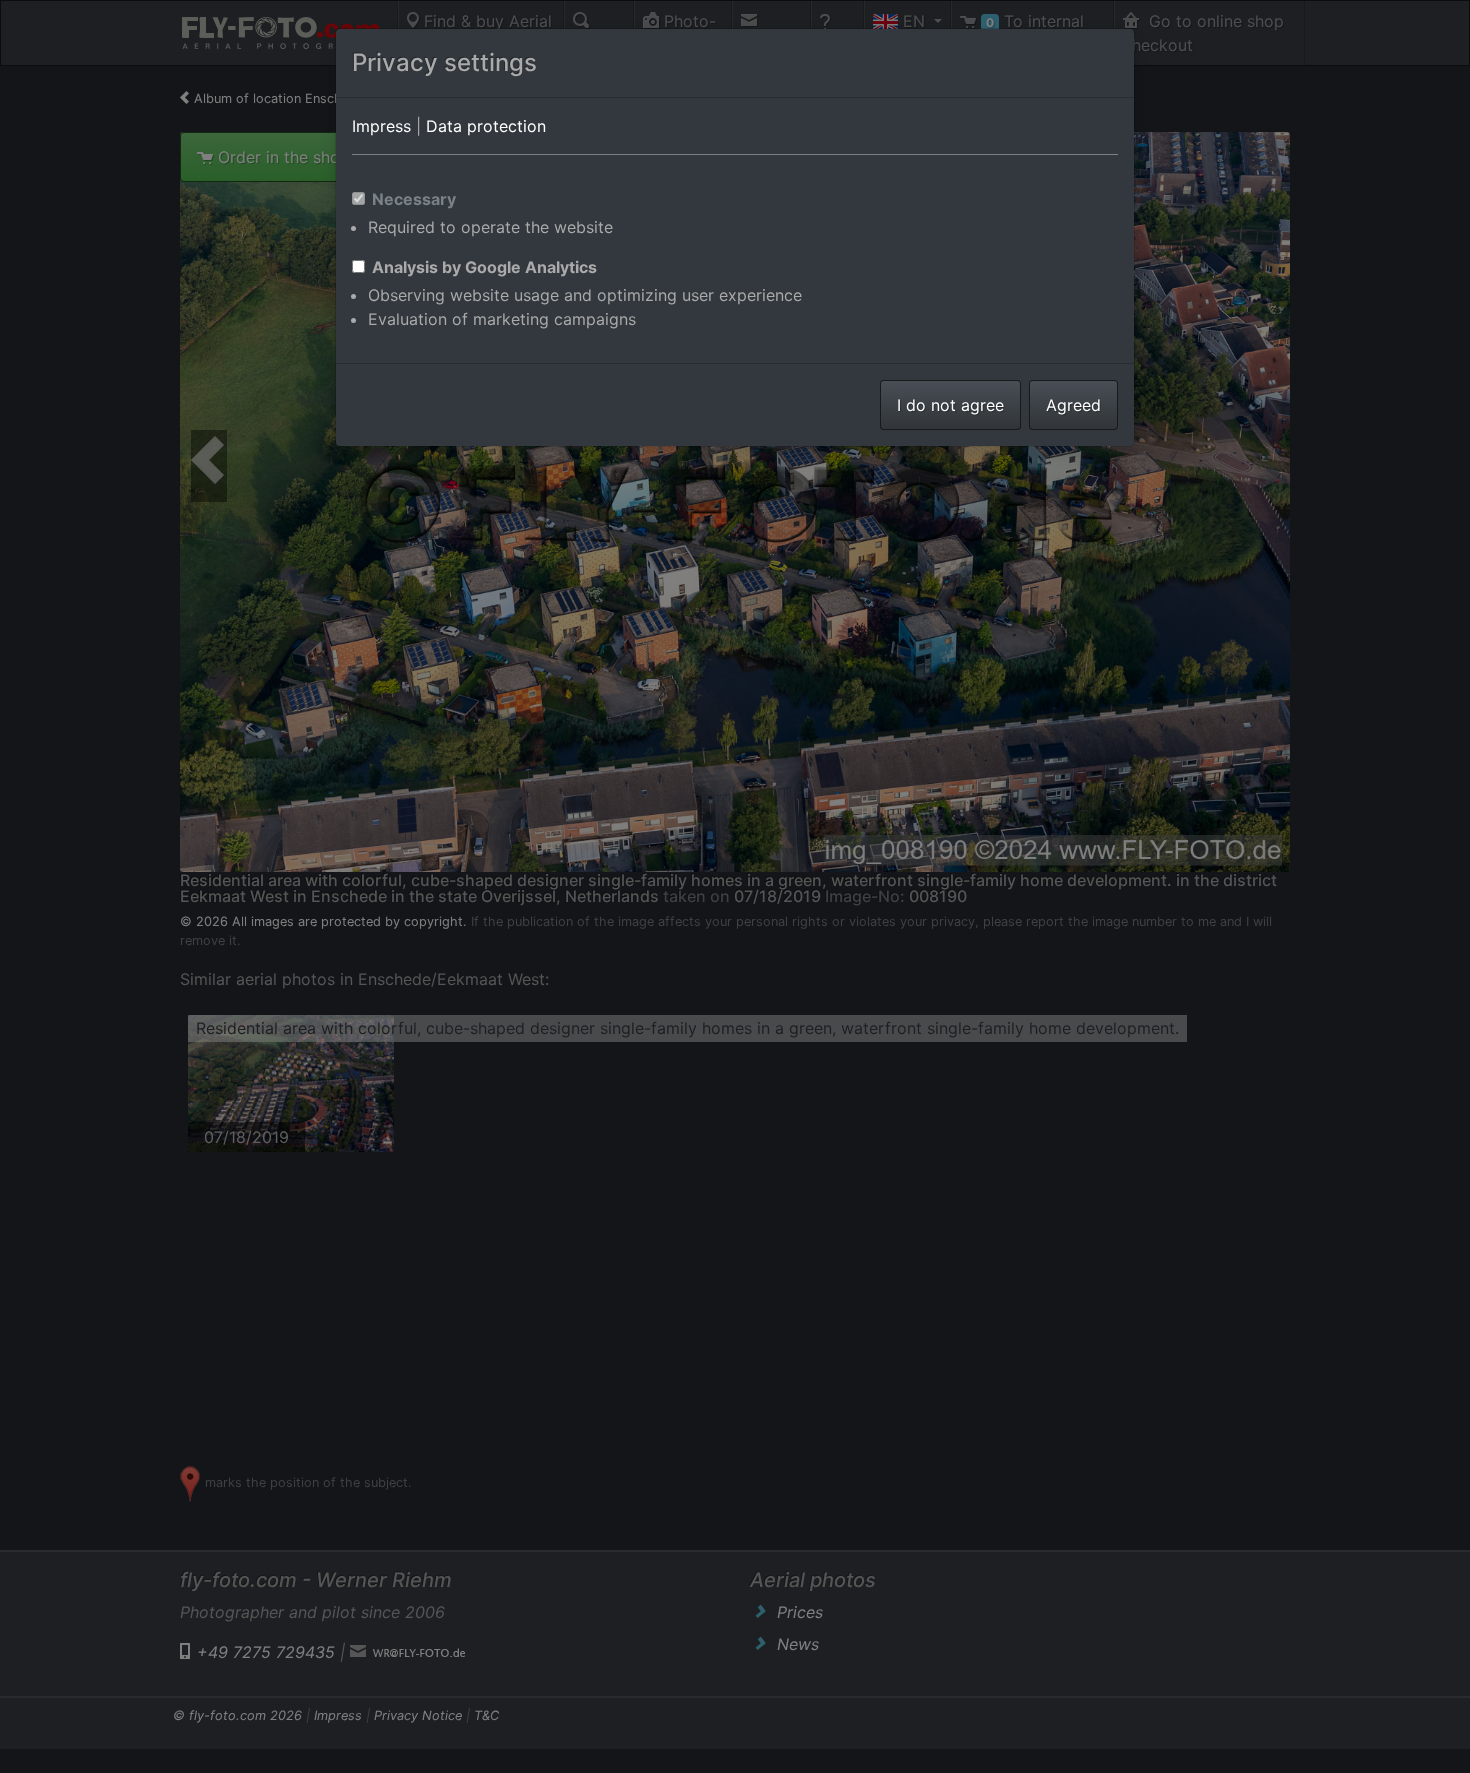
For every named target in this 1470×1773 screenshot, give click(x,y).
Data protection (486, 126)
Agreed (1073, 405)
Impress (381, 126)
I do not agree (950, 405)
